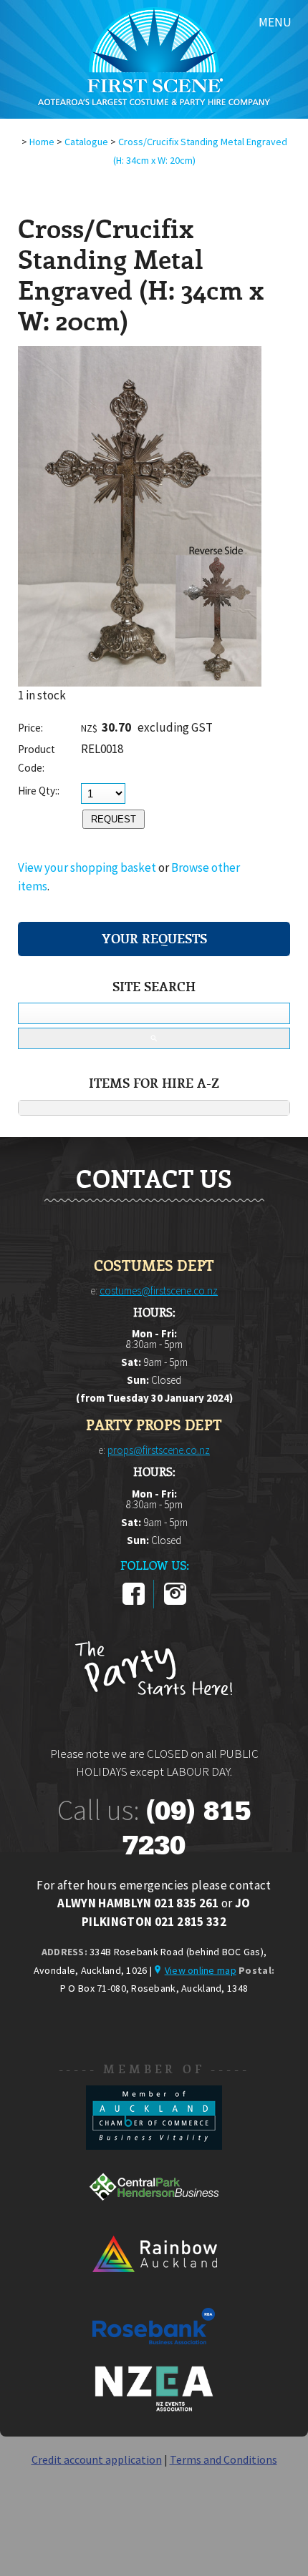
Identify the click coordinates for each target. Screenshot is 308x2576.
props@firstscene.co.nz (159, 1450)
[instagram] (175, 1602)
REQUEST (114, 819)
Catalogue (86, 142)
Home (42, 142)
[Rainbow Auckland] (154, 2285)
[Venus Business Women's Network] (154, 2409)
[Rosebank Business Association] (154, 2354)
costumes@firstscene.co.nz (159, 1291)
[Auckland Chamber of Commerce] (154, 2145)
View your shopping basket (87, 867)
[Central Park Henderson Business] (154, 2215)
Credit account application (97, 2459)
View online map (201, 1970)
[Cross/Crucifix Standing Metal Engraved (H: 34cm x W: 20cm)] (140, 682)
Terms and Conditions (223, 2459)
